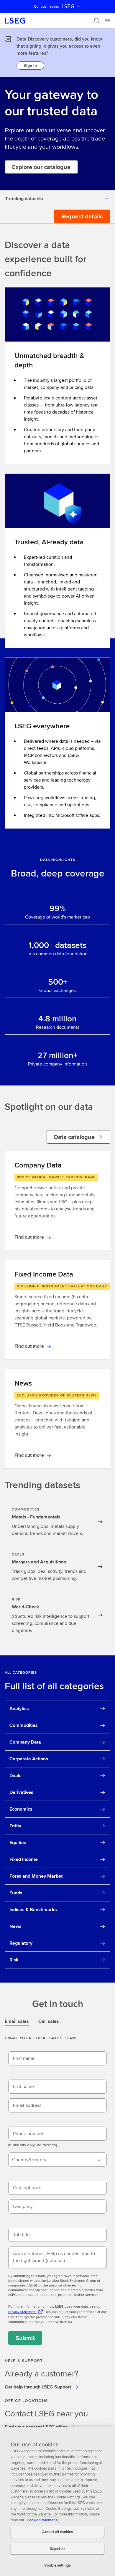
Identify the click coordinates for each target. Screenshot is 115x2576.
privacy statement (22, 2312)
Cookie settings (57, 2565)
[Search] (97, 21)
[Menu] (107, 21)
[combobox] (57, 2160)
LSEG (68, 6)
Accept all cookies (57, 2532)
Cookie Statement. (42, 2520)
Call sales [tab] (49, 2021)
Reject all (57, 2549)
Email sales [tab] (17, 2021)
